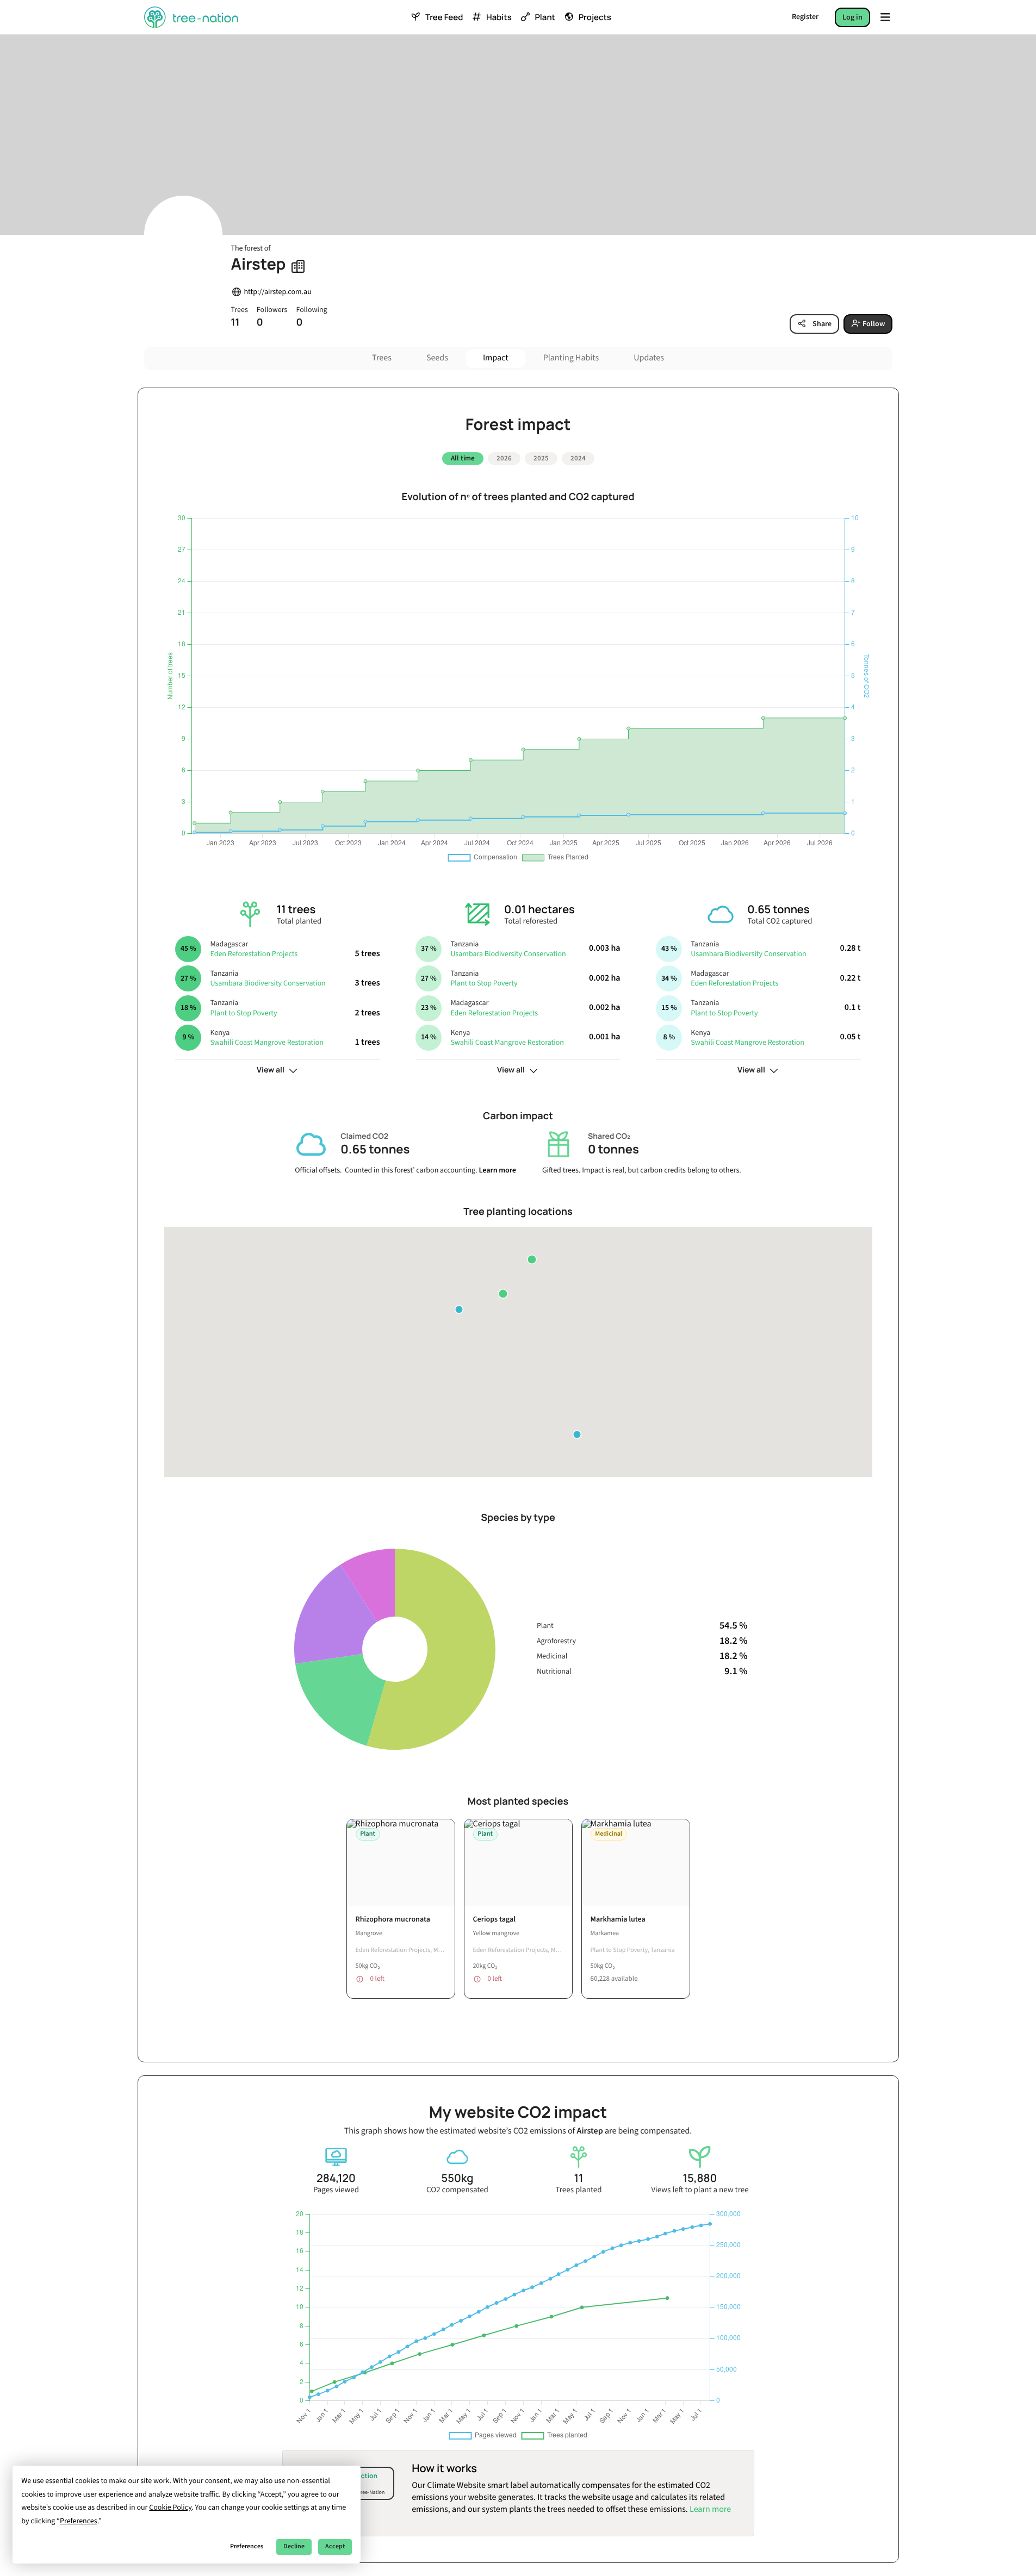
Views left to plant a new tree (700, 2190)
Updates (649, 358)
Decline (294, 2546)
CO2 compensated (457, 2190)
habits (499, 17)
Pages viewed (336, 2190)
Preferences (247, 2546)
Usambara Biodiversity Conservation (268, 983)
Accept (335, 2546)
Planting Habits (571, 358)
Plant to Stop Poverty (243, 1013)
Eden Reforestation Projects (254, 954)
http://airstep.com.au (278, 292)
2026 (504, 458)
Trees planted (578, 2190)
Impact (496, 358)
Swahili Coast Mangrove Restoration (267, 1043)
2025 (541, 458)
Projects (595, 17)
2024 (578, 458)
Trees (382, 358)
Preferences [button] (79, 2521)
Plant (545, 17)
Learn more (497, 1170)
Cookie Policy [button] (170, 2508)
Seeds (437, 358)
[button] (532, 1259)
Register (805, 17)
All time (463, 458)
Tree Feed (444, 17)
